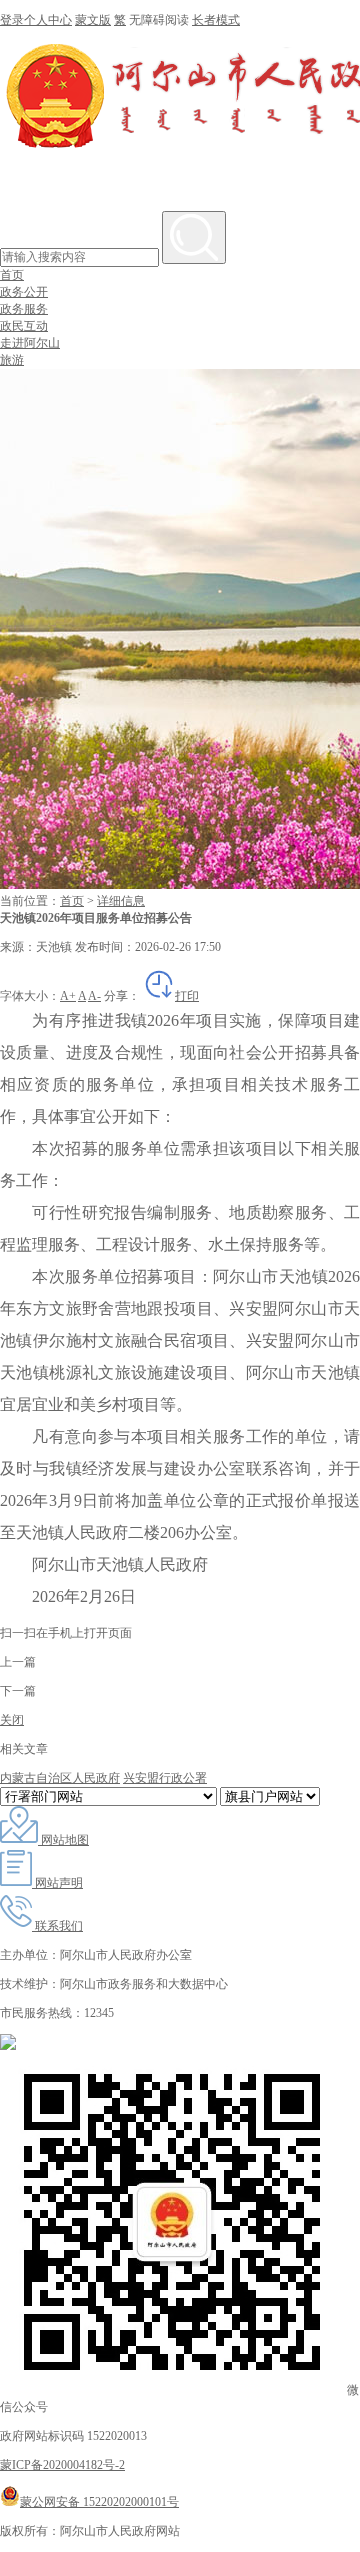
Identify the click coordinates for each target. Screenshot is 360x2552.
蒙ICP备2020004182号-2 (62, 2465)
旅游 (12, 360)
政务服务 (24, 309)
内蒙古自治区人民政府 (60, 1778)
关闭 (12, 1720)
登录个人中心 (36, 20)
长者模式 (216, 20)
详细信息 (121, 901)
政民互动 (24, 326)
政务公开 (24, 292)
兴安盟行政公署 (165, 1778)
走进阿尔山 (30, 343)
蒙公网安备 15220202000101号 (99, 2502)
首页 (12, 275)
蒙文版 (93, 20)
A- (94, 996)
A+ (68, 996)
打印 (187, 996)
